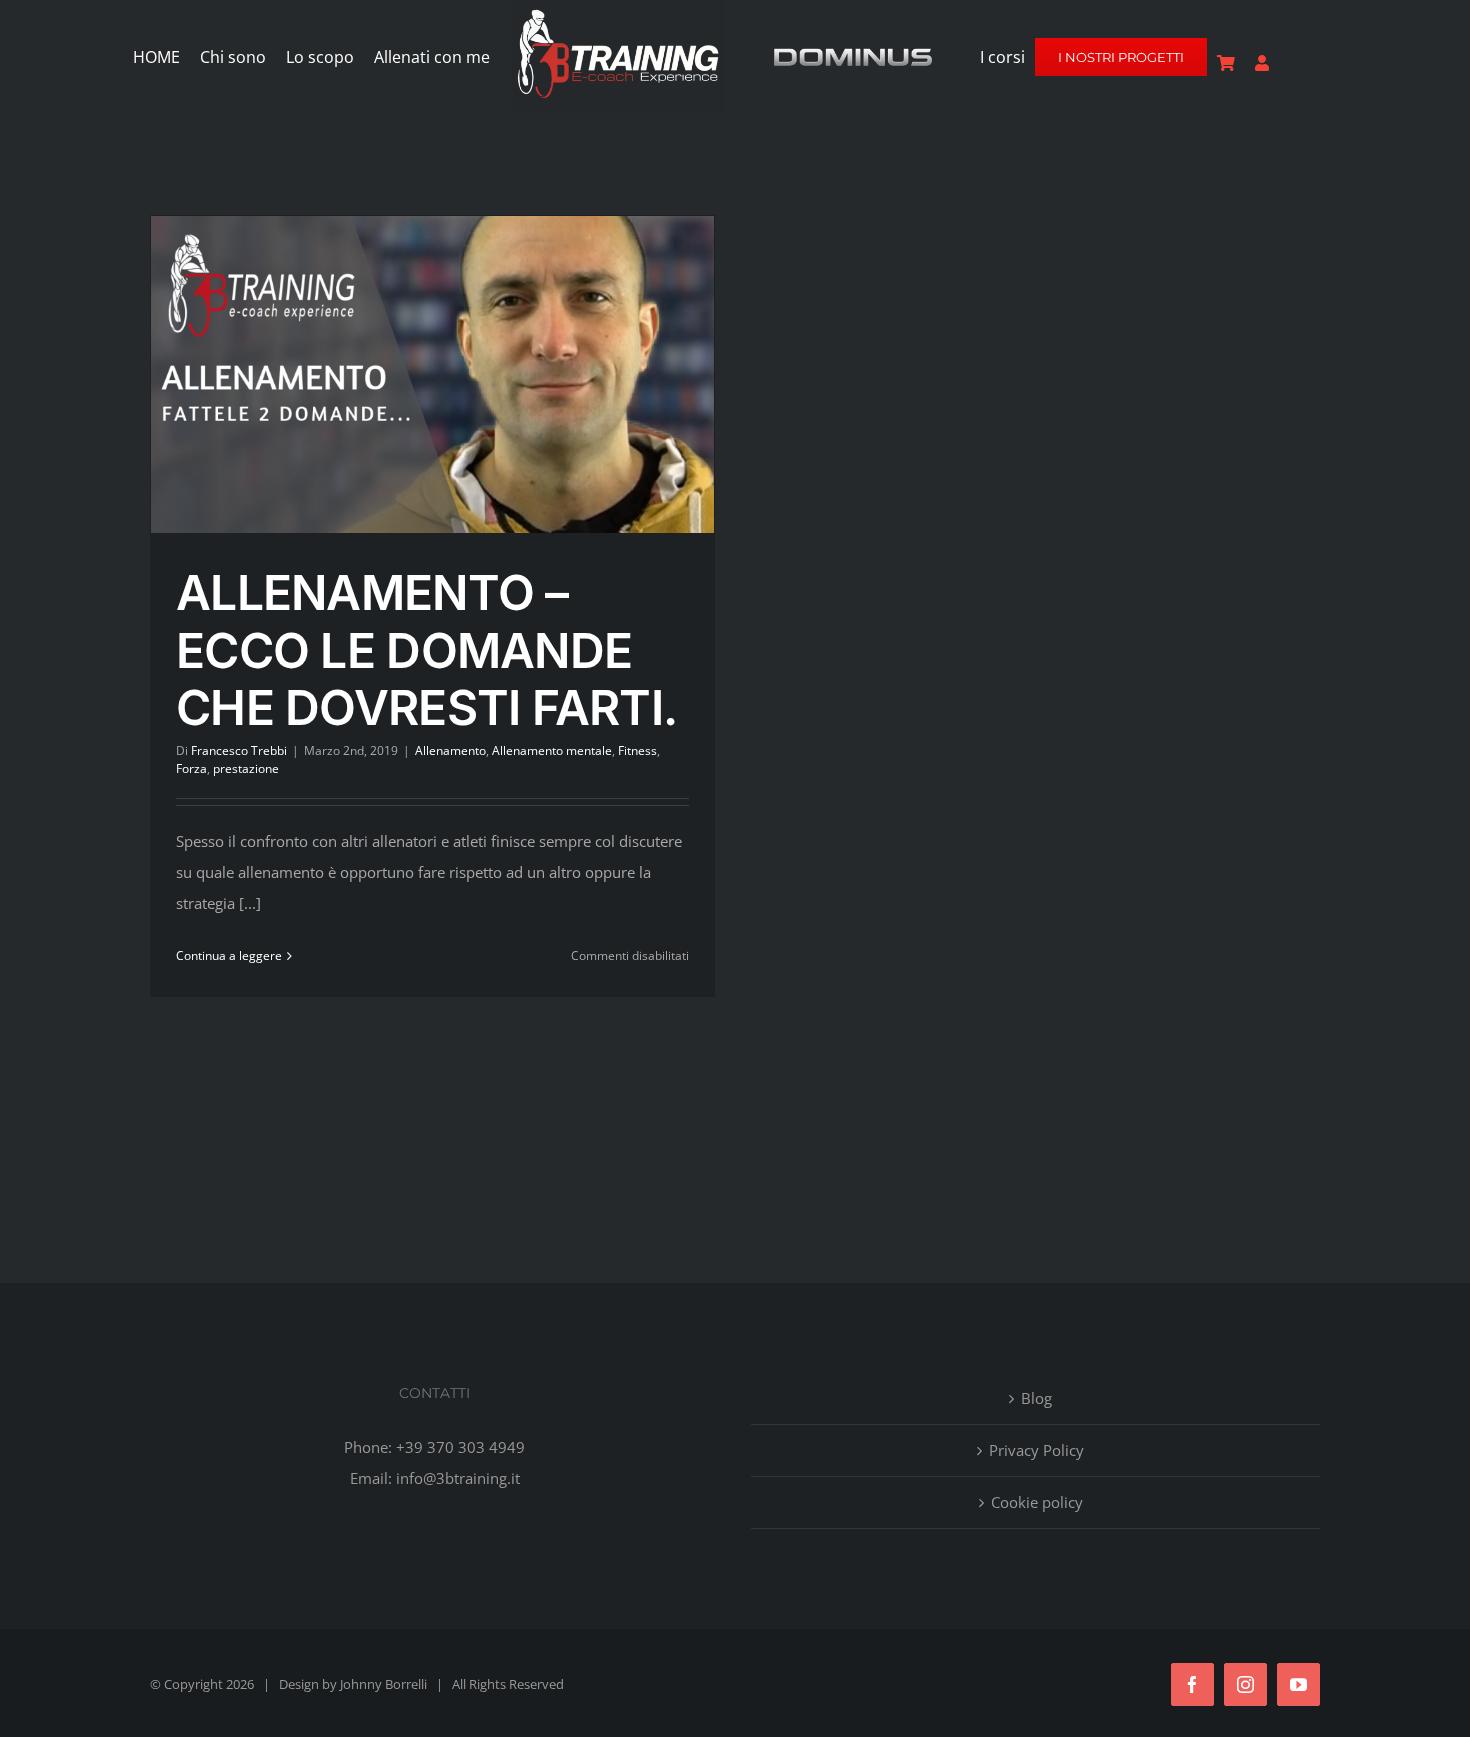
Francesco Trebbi (239, 750)
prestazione (246, 768)
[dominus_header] (852, 52)
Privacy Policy (1036, 1450)
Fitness (637, 750)
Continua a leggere (229, 955)
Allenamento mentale (552, 750)
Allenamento (450, 750)
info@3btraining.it (458, 1478)
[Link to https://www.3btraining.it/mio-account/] (1262, 63)
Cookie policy (1037, 1502)
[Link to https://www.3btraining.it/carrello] (1226, 63)
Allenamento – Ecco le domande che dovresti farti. (426, 650)
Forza (191, 768)
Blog (1036, 1398)
